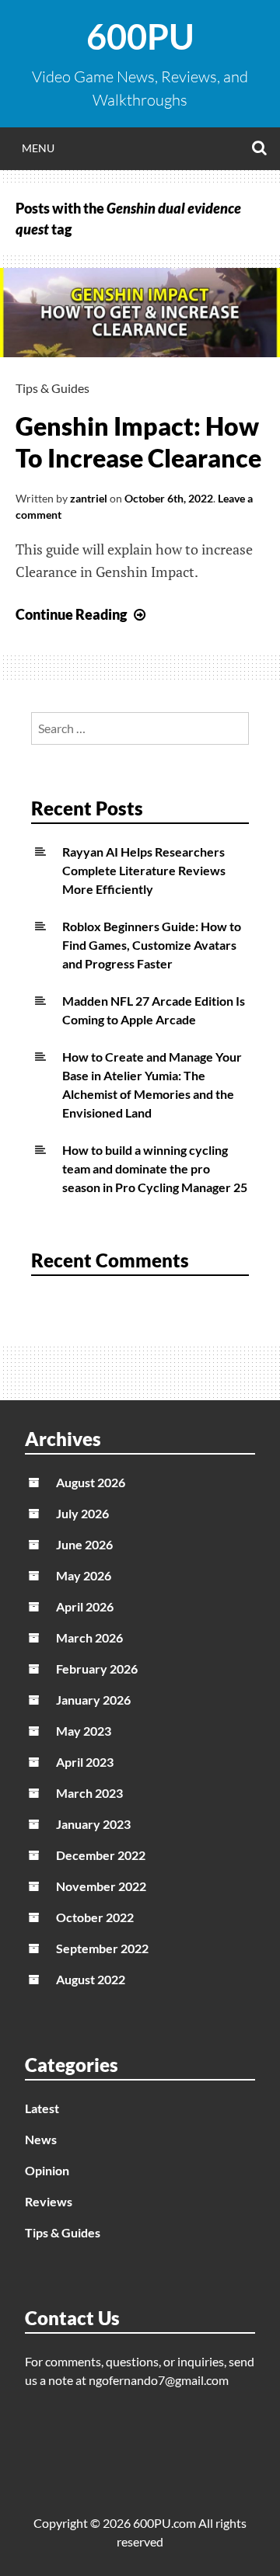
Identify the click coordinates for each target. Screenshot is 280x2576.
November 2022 (101, 1886)
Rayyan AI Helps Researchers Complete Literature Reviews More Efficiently (144, 870)
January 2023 (93, 1824)
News (41, 2139)
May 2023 (84, 1731)
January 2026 (93, 1700)
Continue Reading (82, 614)
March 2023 (89, 1793)
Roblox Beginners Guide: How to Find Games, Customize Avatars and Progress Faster (152, 945)
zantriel (89, 498)
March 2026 (89, 1637)
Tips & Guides (52, 388)
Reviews (49, 2201)
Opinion (47, 2170)
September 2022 (102, 1948)
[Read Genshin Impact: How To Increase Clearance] (140, 352)
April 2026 (85, 1606)
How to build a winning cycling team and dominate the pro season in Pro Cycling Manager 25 (155, 1168)
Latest (42, 2108)
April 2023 (85, 1762)
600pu (140, 37)
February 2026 (97, 1669)
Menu (38, 148)
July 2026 (82, 1513)
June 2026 (84, 1544)
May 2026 (84, 1575)
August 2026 (91, 1482)
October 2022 (95, 1917)
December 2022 (101, 1855)
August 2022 (91, 1979)
